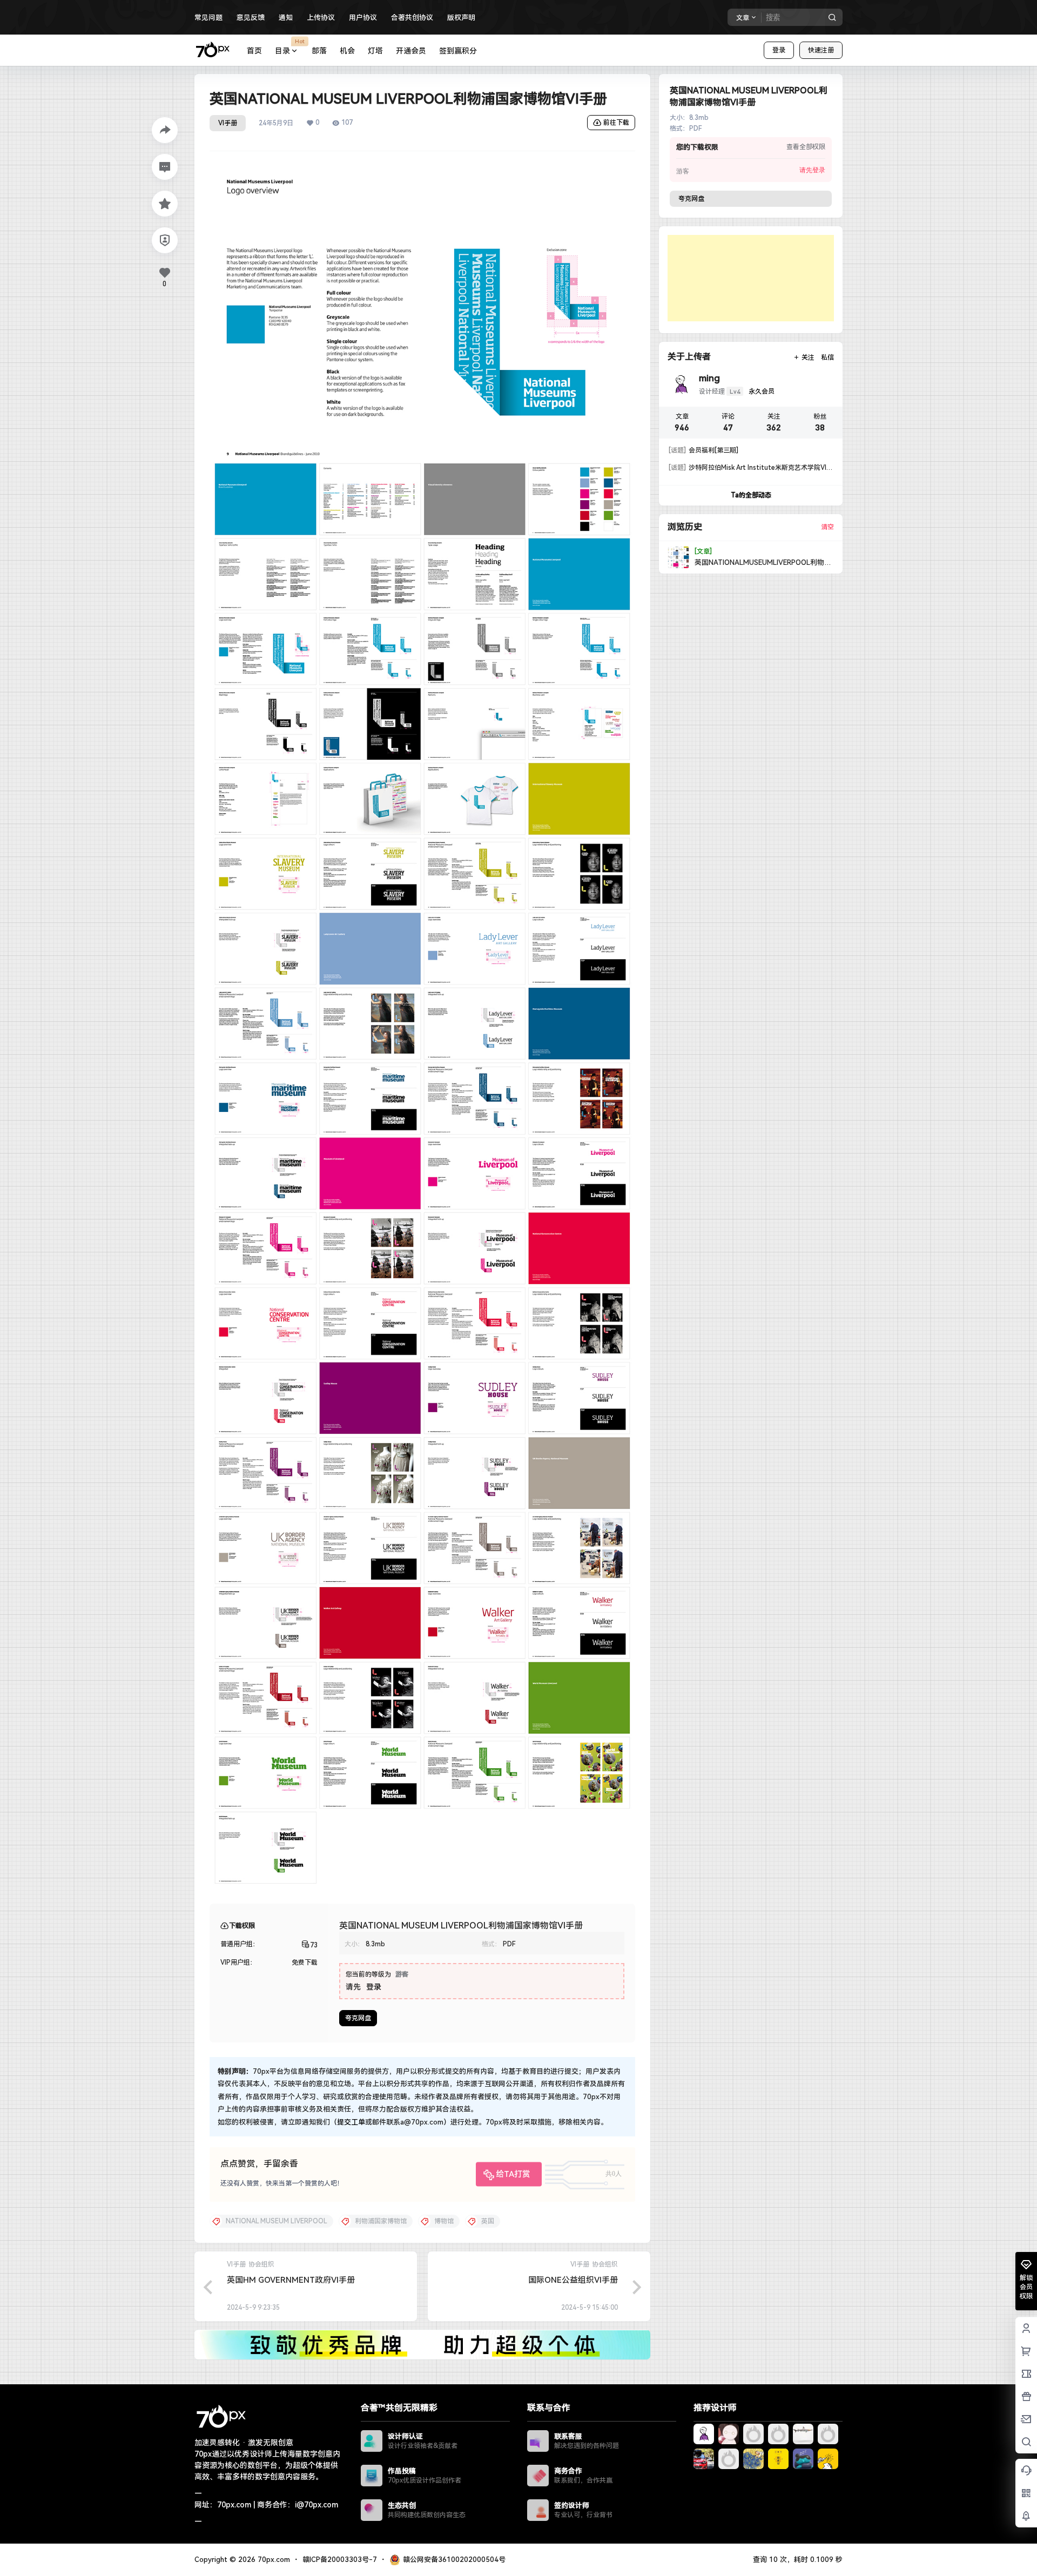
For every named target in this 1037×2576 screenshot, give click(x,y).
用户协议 (363, 18)
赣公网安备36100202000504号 (454, 2560)
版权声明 (461, 18)
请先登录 (812, 170)
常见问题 (208, 18)
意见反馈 (251, 18)
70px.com (273, 2560)
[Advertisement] (751, 278)
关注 (808, 358)
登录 (779, 50)
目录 (290, 46)
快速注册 (821, 50)
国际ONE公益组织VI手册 (573, 2280)
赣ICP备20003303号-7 (340, 2560)
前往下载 (616, 123)
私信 (827, 358)
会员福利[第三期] (703, 450)
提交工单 (351, 2122)
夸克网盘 (358, 2018)
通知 (286, 18)
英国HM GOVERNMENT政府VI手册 (291, 2280)
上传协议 (321, 18)
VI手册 (228, 123)
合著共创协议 (412, 18)
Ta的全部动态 (751, 495)
